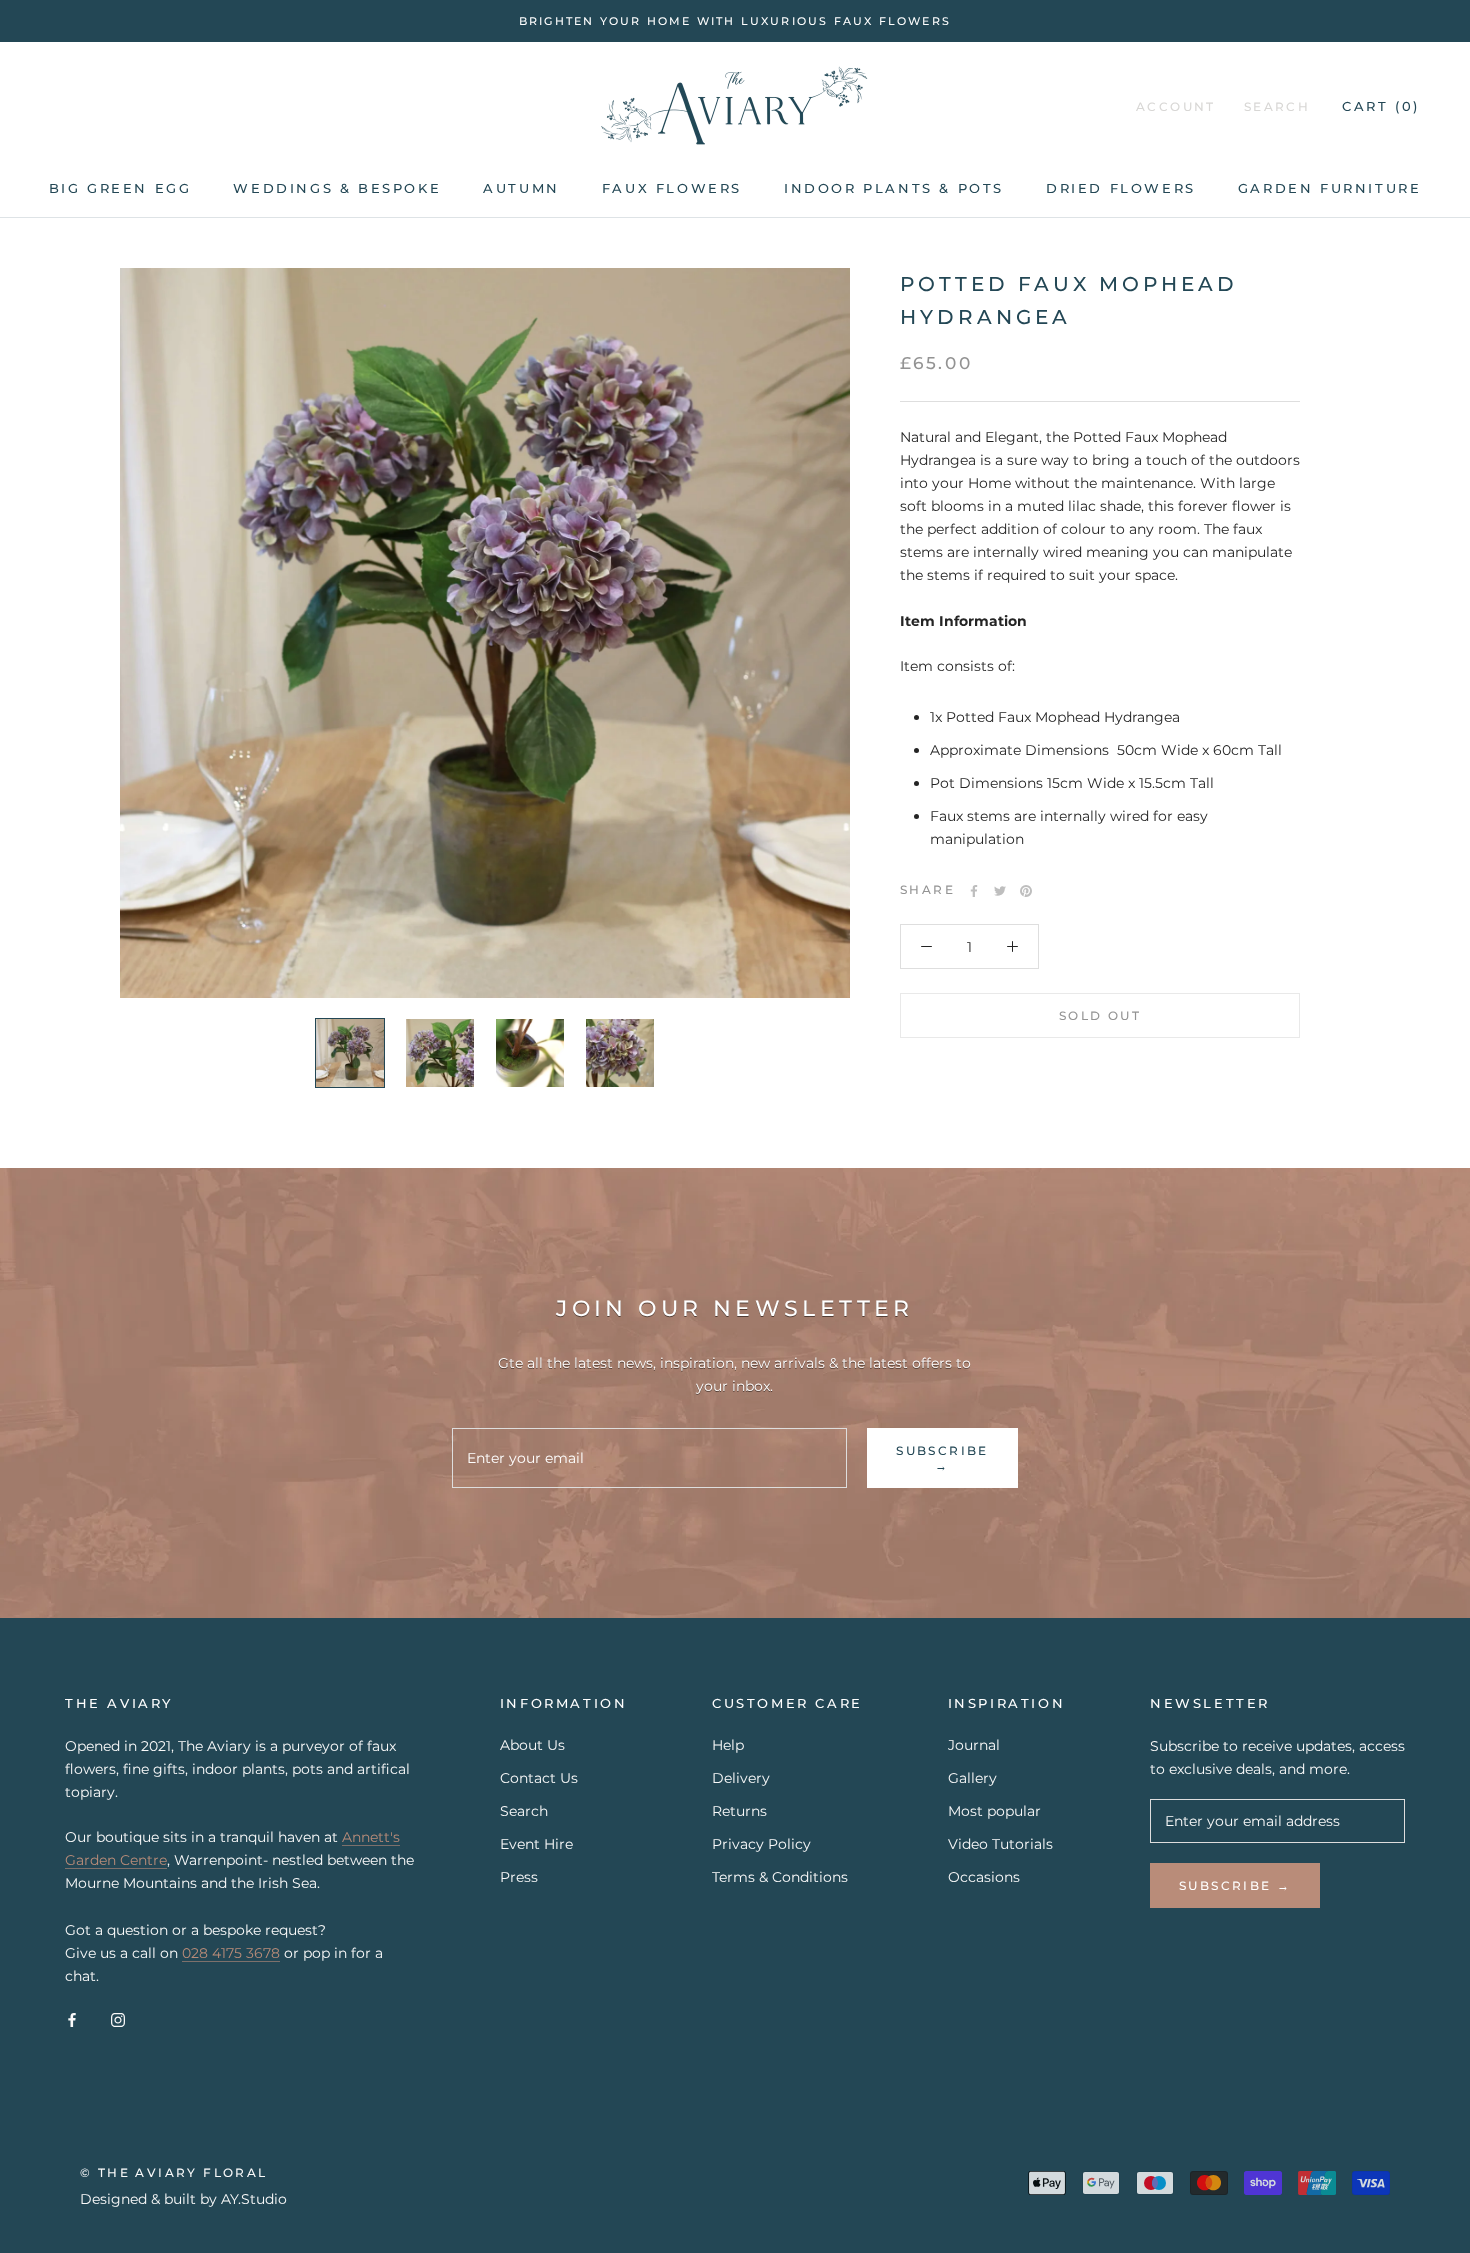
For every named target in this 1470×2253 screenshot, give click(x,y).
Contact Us (539, 1778)
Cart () (1381, 107)
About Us (532, 1745)
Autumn (521, 188)
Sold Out (1100, 1016)
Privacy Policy (761, 1844)
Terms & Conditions (780, 1877)
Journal (974, 1745)
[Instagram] (118, 2019)
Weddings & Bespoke (337, 188)
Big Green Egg (120, 188)
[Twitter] (1000, 891)
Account (1176, 107)
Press (519, 1877)
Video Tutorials (1000, 1844)
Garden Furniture (1330, 188)
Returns (739, 1811)
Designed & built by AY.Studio (183, 2199)
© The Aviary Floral (174, 2172)
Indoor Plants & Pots (894, 188)
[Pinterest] (1026, 891)
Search (1277, 107)
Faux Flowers (672, 188)
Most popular (994, 1811)
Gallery (972, 1778)
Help (728, 1745)
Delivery (741, 1778)
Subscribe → (942, 1458)
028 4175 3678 (231, 1953)
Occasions (984, 1877)
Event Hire (536, 1844)
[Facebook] (974, 891)
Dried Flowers (1121, 188)
